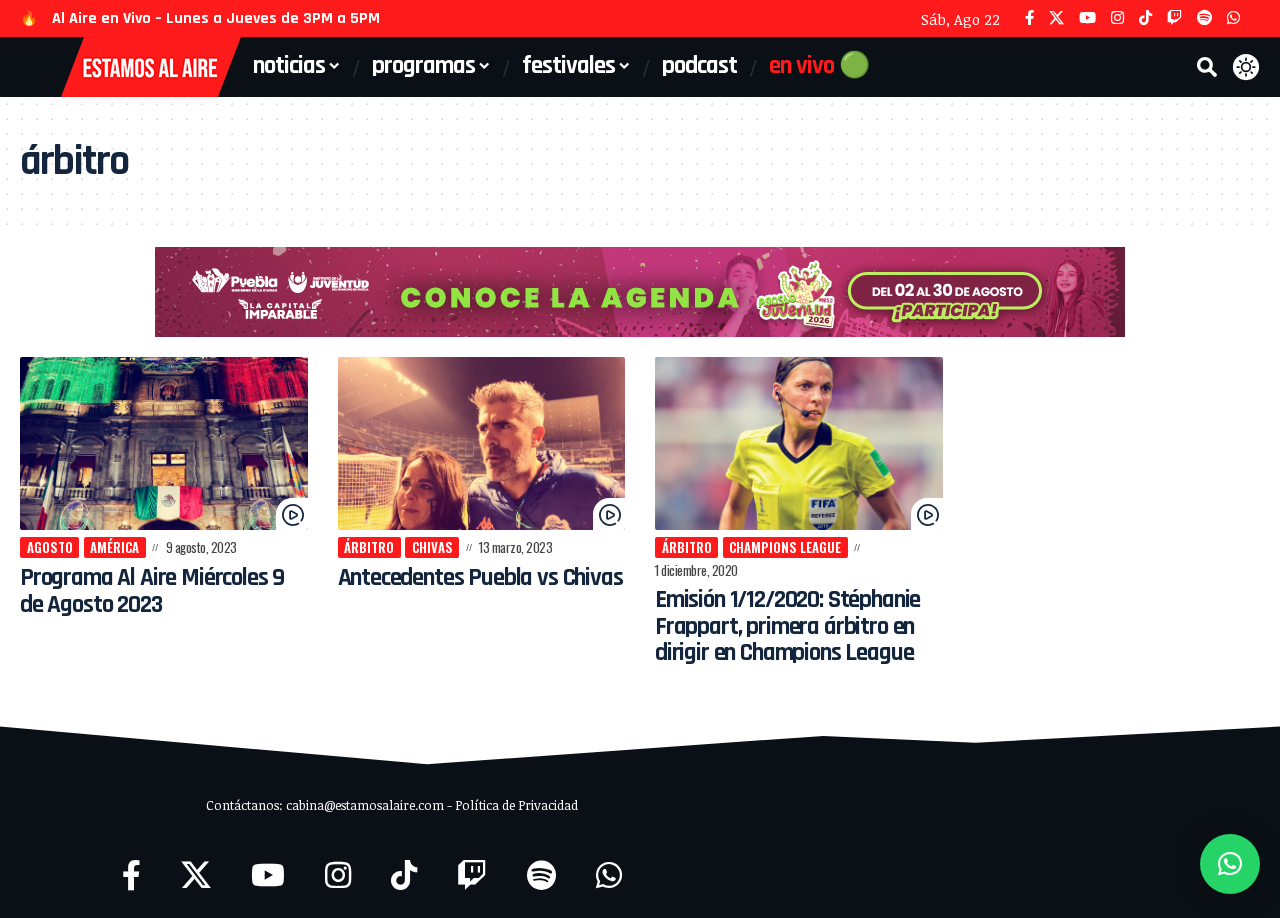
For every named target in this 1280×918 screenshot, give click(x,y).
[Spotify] (1204, 18)
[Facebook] (1029, 18)
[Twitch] (1174, 18)
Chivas (432, 547)
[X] (1056, 18)
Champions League (785, 547)
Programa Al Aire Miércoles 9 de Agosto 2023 (152, 591)
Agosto (50, 547)
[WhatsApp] (1233, 18)
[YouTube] (1087, 18)
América (114, 547)
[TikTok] (1145, 18)
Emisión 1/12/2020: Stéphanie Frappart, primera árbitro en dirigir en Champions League (787, 626)
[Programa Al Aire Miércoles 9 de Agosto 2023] (164, 443)
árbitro (369, 547)
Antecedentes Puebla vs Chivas (480, 578)
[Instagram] (1117, 18)
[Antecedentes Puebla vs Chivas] (482, 443)
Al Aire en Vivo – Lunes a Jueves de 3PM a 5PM (216, 18)
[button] (1207, 67)
